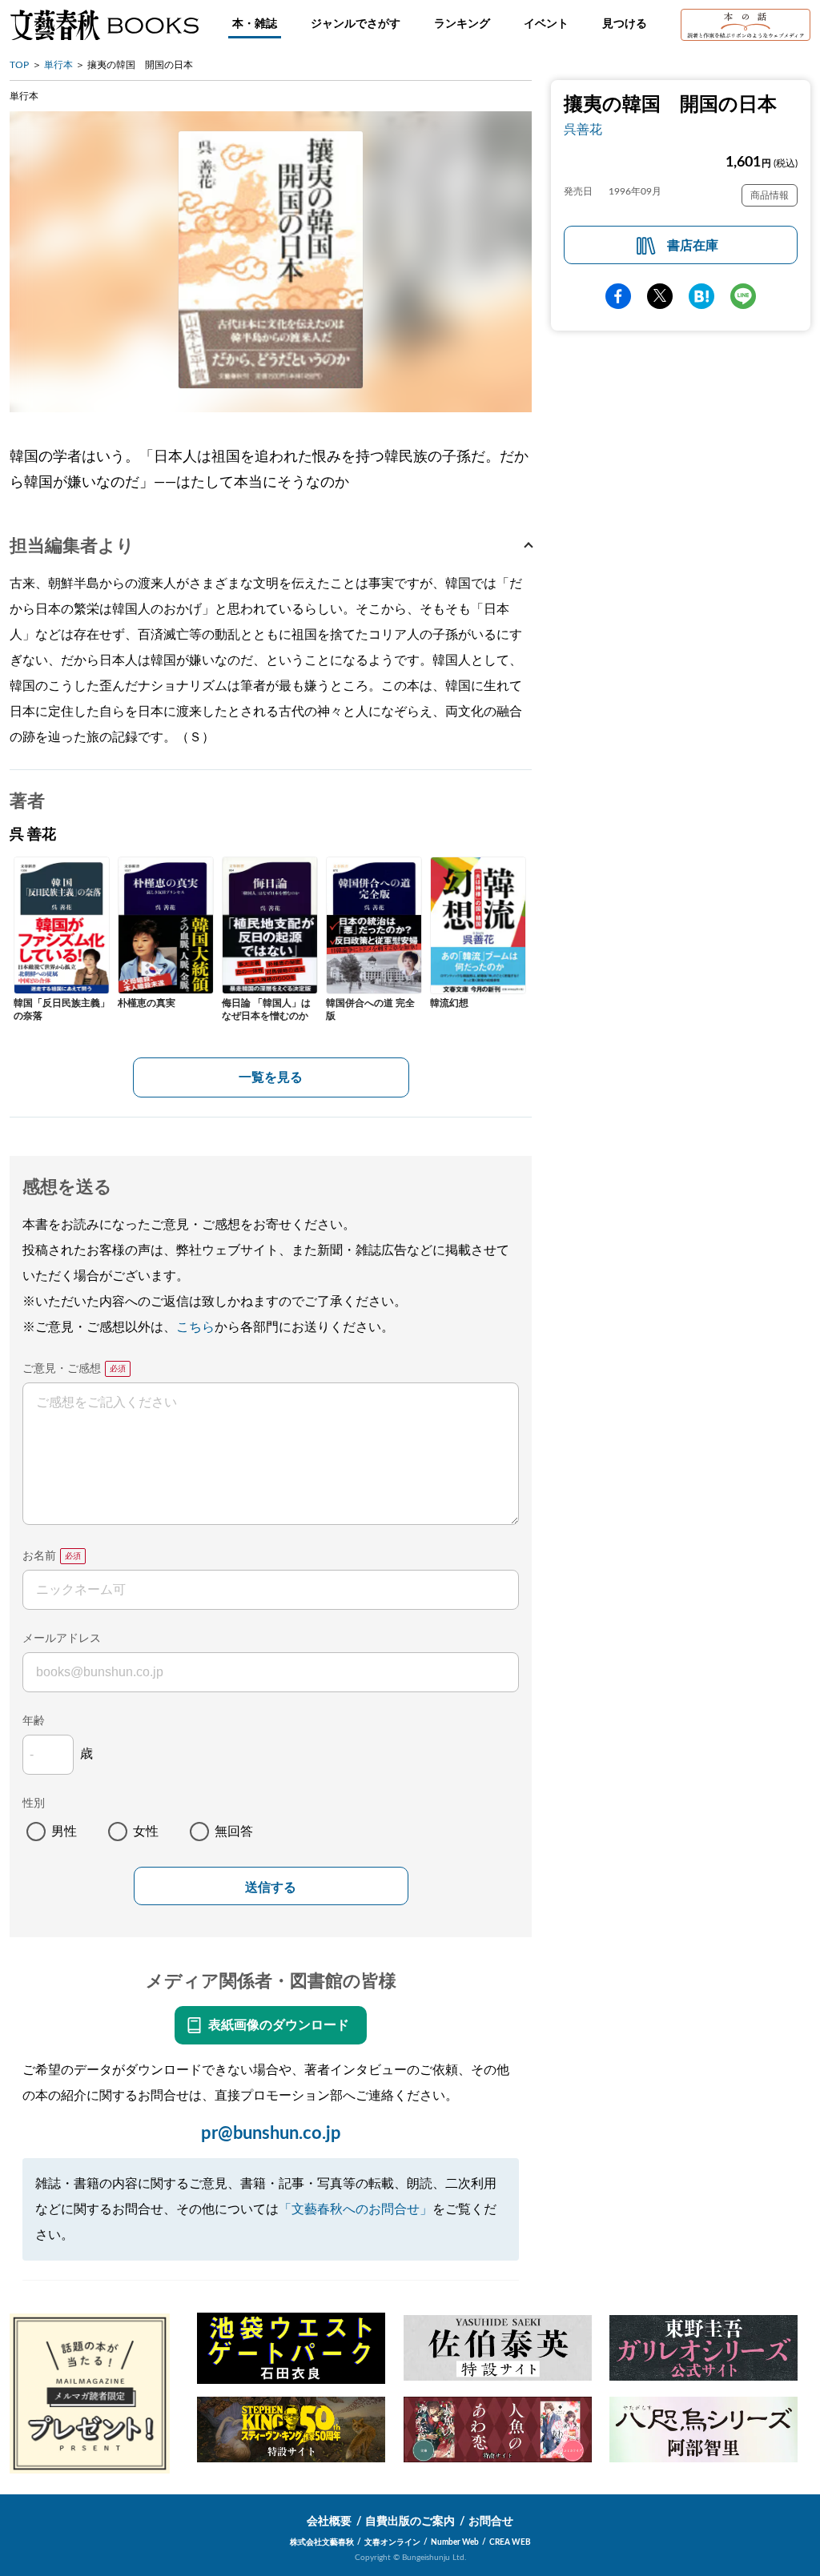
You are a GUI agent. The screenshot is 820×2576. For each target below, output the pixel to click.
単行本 (58, 65)
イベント (546, 24)
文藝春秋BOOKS (104, 25)
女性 (146, 1832)
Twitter (660, 296)
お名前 (39, 1556)
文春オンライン (392, 2542)
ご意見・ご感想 (62, 1369)
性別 (34, 1804)
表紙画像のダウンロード (279, 2025)
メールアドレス (62, 1639)
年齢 (34, 1721)
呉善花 (583, 130)
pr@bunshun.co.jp (271, 2133)
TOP (19, 65)
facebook (618, 296)
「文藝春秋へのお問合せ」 (356, 2209)
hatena (701, 296)
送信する (271, 1887)
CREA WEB (510, 2542)
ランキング (462, 24)
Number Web (455, 2542)
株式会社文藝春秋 (322, 2542)
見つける (625, 24)
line (743, 296)
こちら (195, 1327)
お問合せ (491, 2522)
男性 (64, 1832)
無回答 (234, 1832)
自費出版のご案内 (410, 2522)
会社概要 (329, 2522)
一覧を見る (271, 1077)
